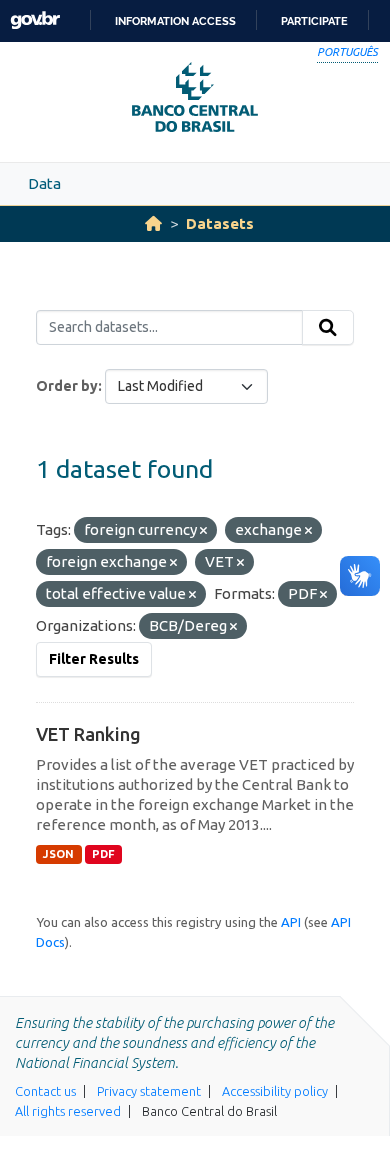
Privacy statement (149, 1091)
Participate (314, 21)
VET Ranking (88, 734)
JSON (58, 854)
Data (44, 183)
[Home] (153, 223)
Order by (67, 386)
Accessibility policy (275, 1091)
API (291, 922)
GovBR (35, 20)
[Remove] (203, 531)
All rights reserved (68, 1111)
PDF (103, 854)
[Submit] (328, 328)
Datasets (220, 223)
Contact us (45, 1091)
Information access (175, 21)
